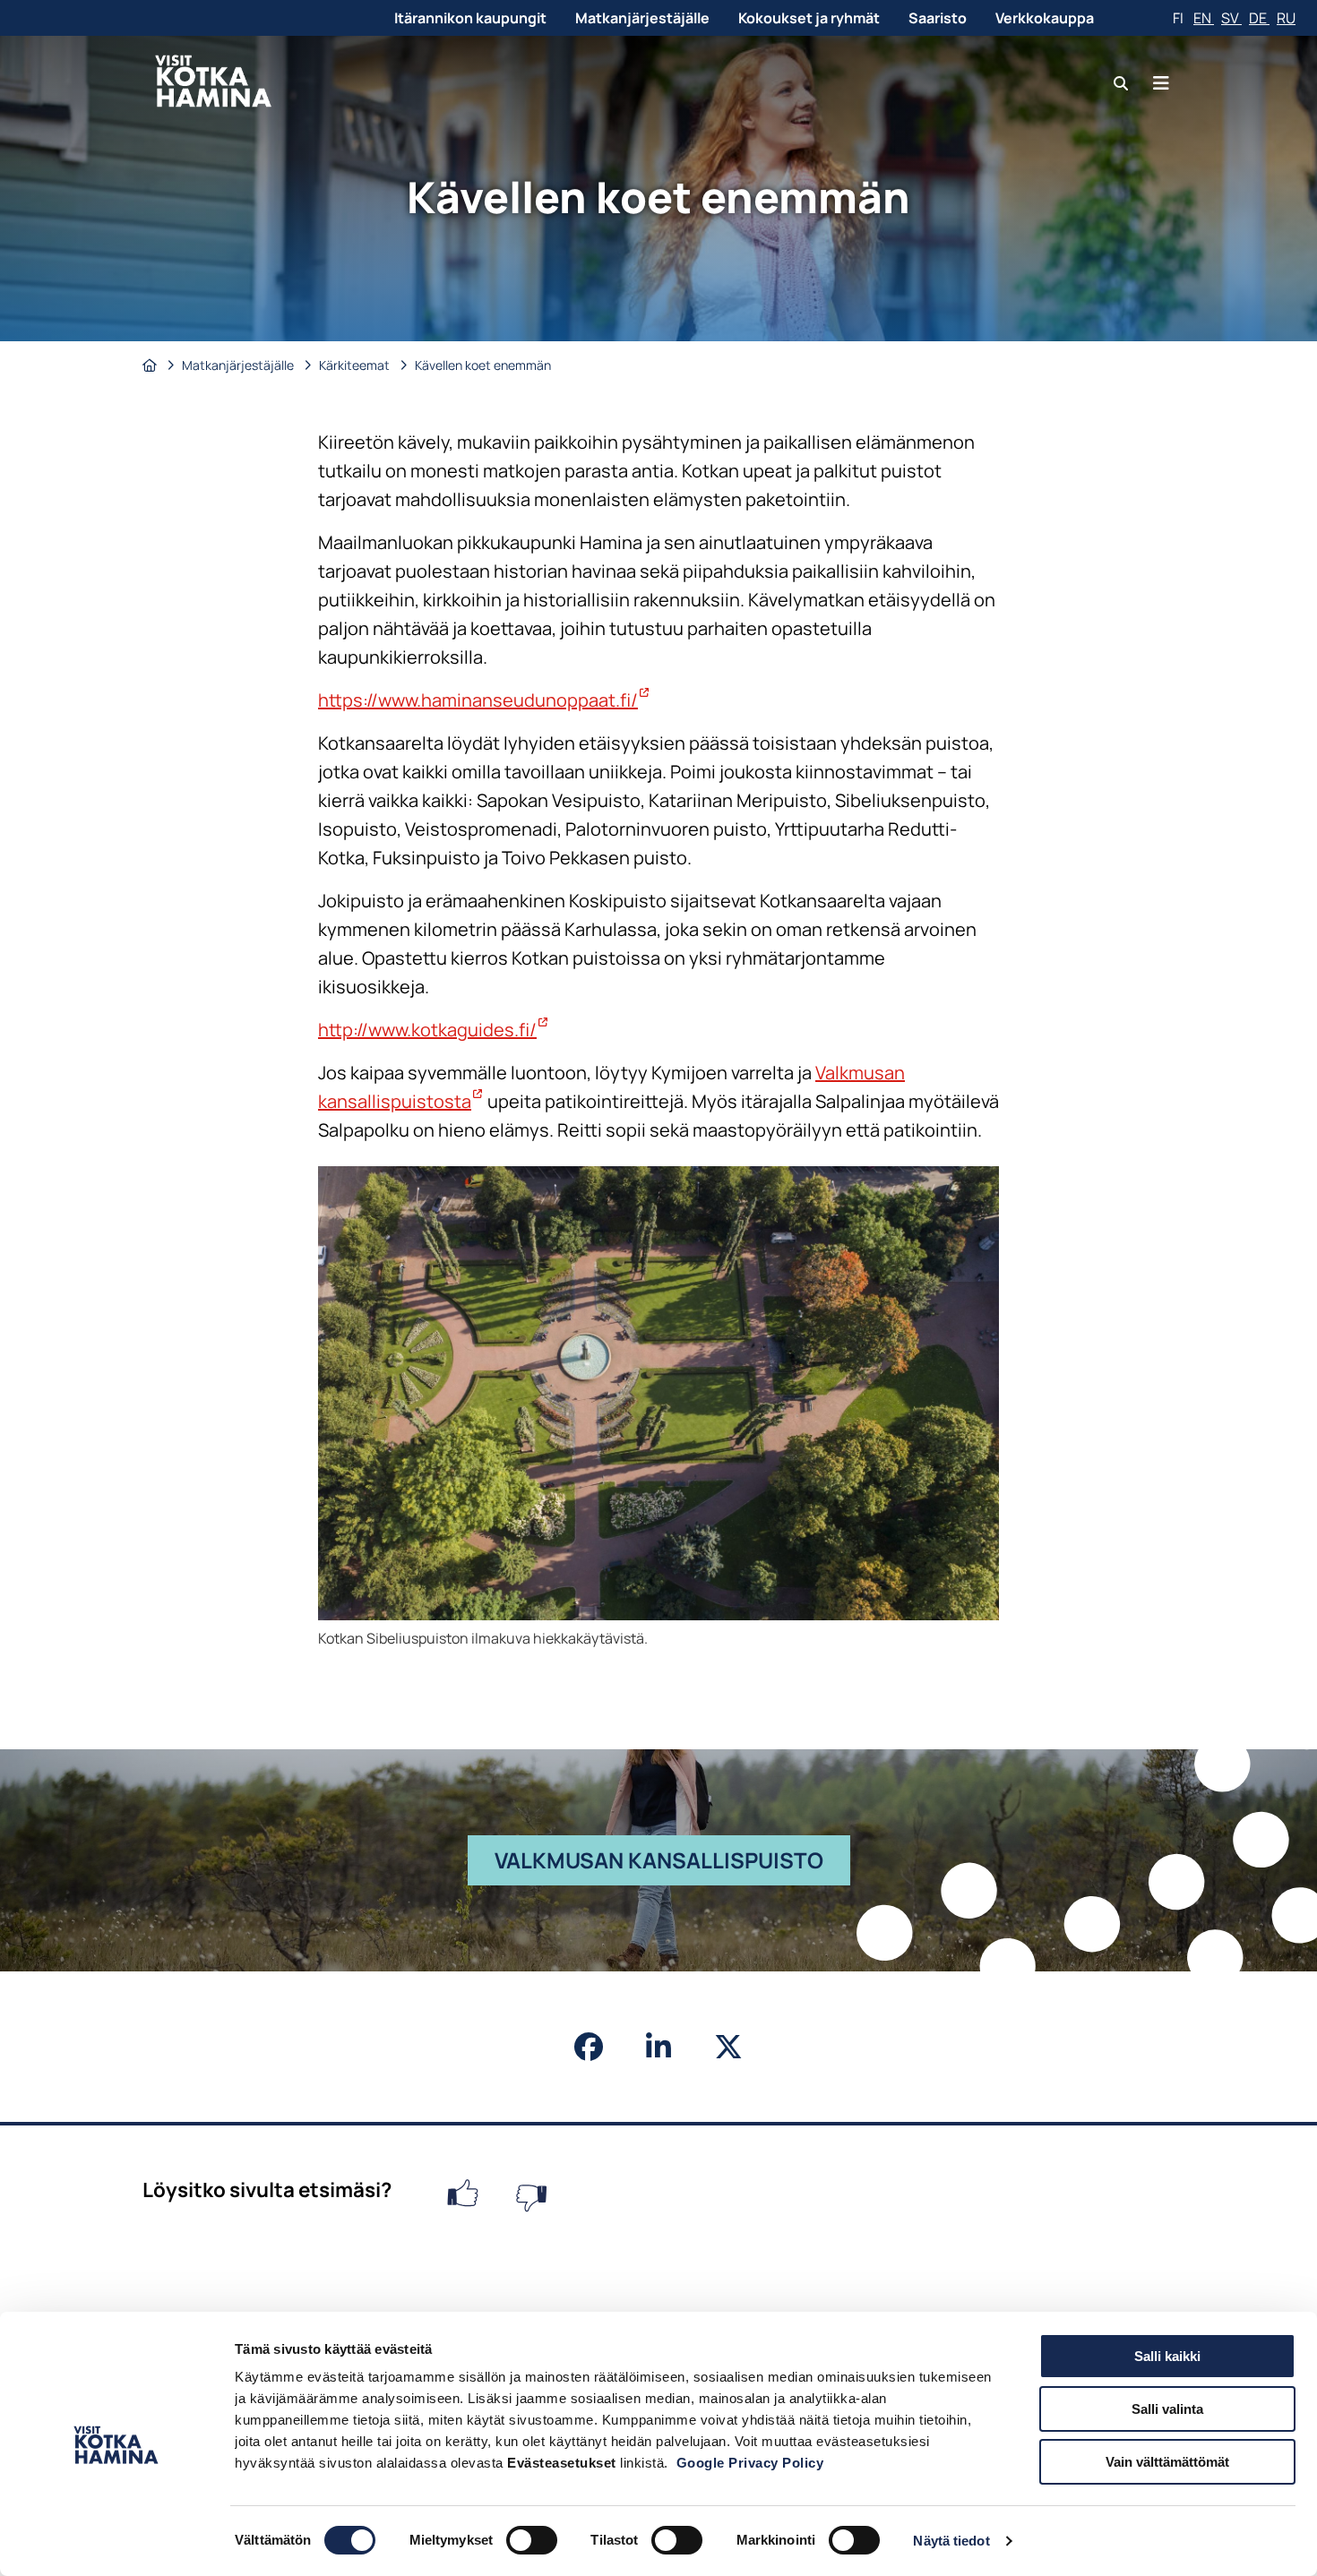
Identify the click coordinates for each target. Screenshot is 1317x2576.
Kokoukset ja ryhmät (809, 18)
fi (1179, 18)
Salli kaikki (1167, 2356)
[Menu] (1161, 83)
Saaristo (938, 18)
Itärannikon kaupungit (470, 18)
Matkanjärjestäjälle (642, 18)
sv (1231, 18)
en (1204, 18)
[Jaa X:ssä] (728, 2047)
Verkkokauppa (1045, 18)
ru (1286, 18)
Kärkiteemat (356, 365)
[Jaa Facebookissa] (589, 2047)
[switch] (532, 2540)
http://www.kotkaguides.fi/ (434, 1030)
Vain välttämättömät (1167, 2462)
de (1259, 18)
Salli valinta (1167, 2409)
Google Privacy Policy (750, 2463)
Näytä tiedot (951, 2541)
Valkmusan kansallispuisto (672, 1865)
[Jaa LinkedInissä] (658, 2047)
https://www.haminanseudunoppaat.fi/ (484, 700)
